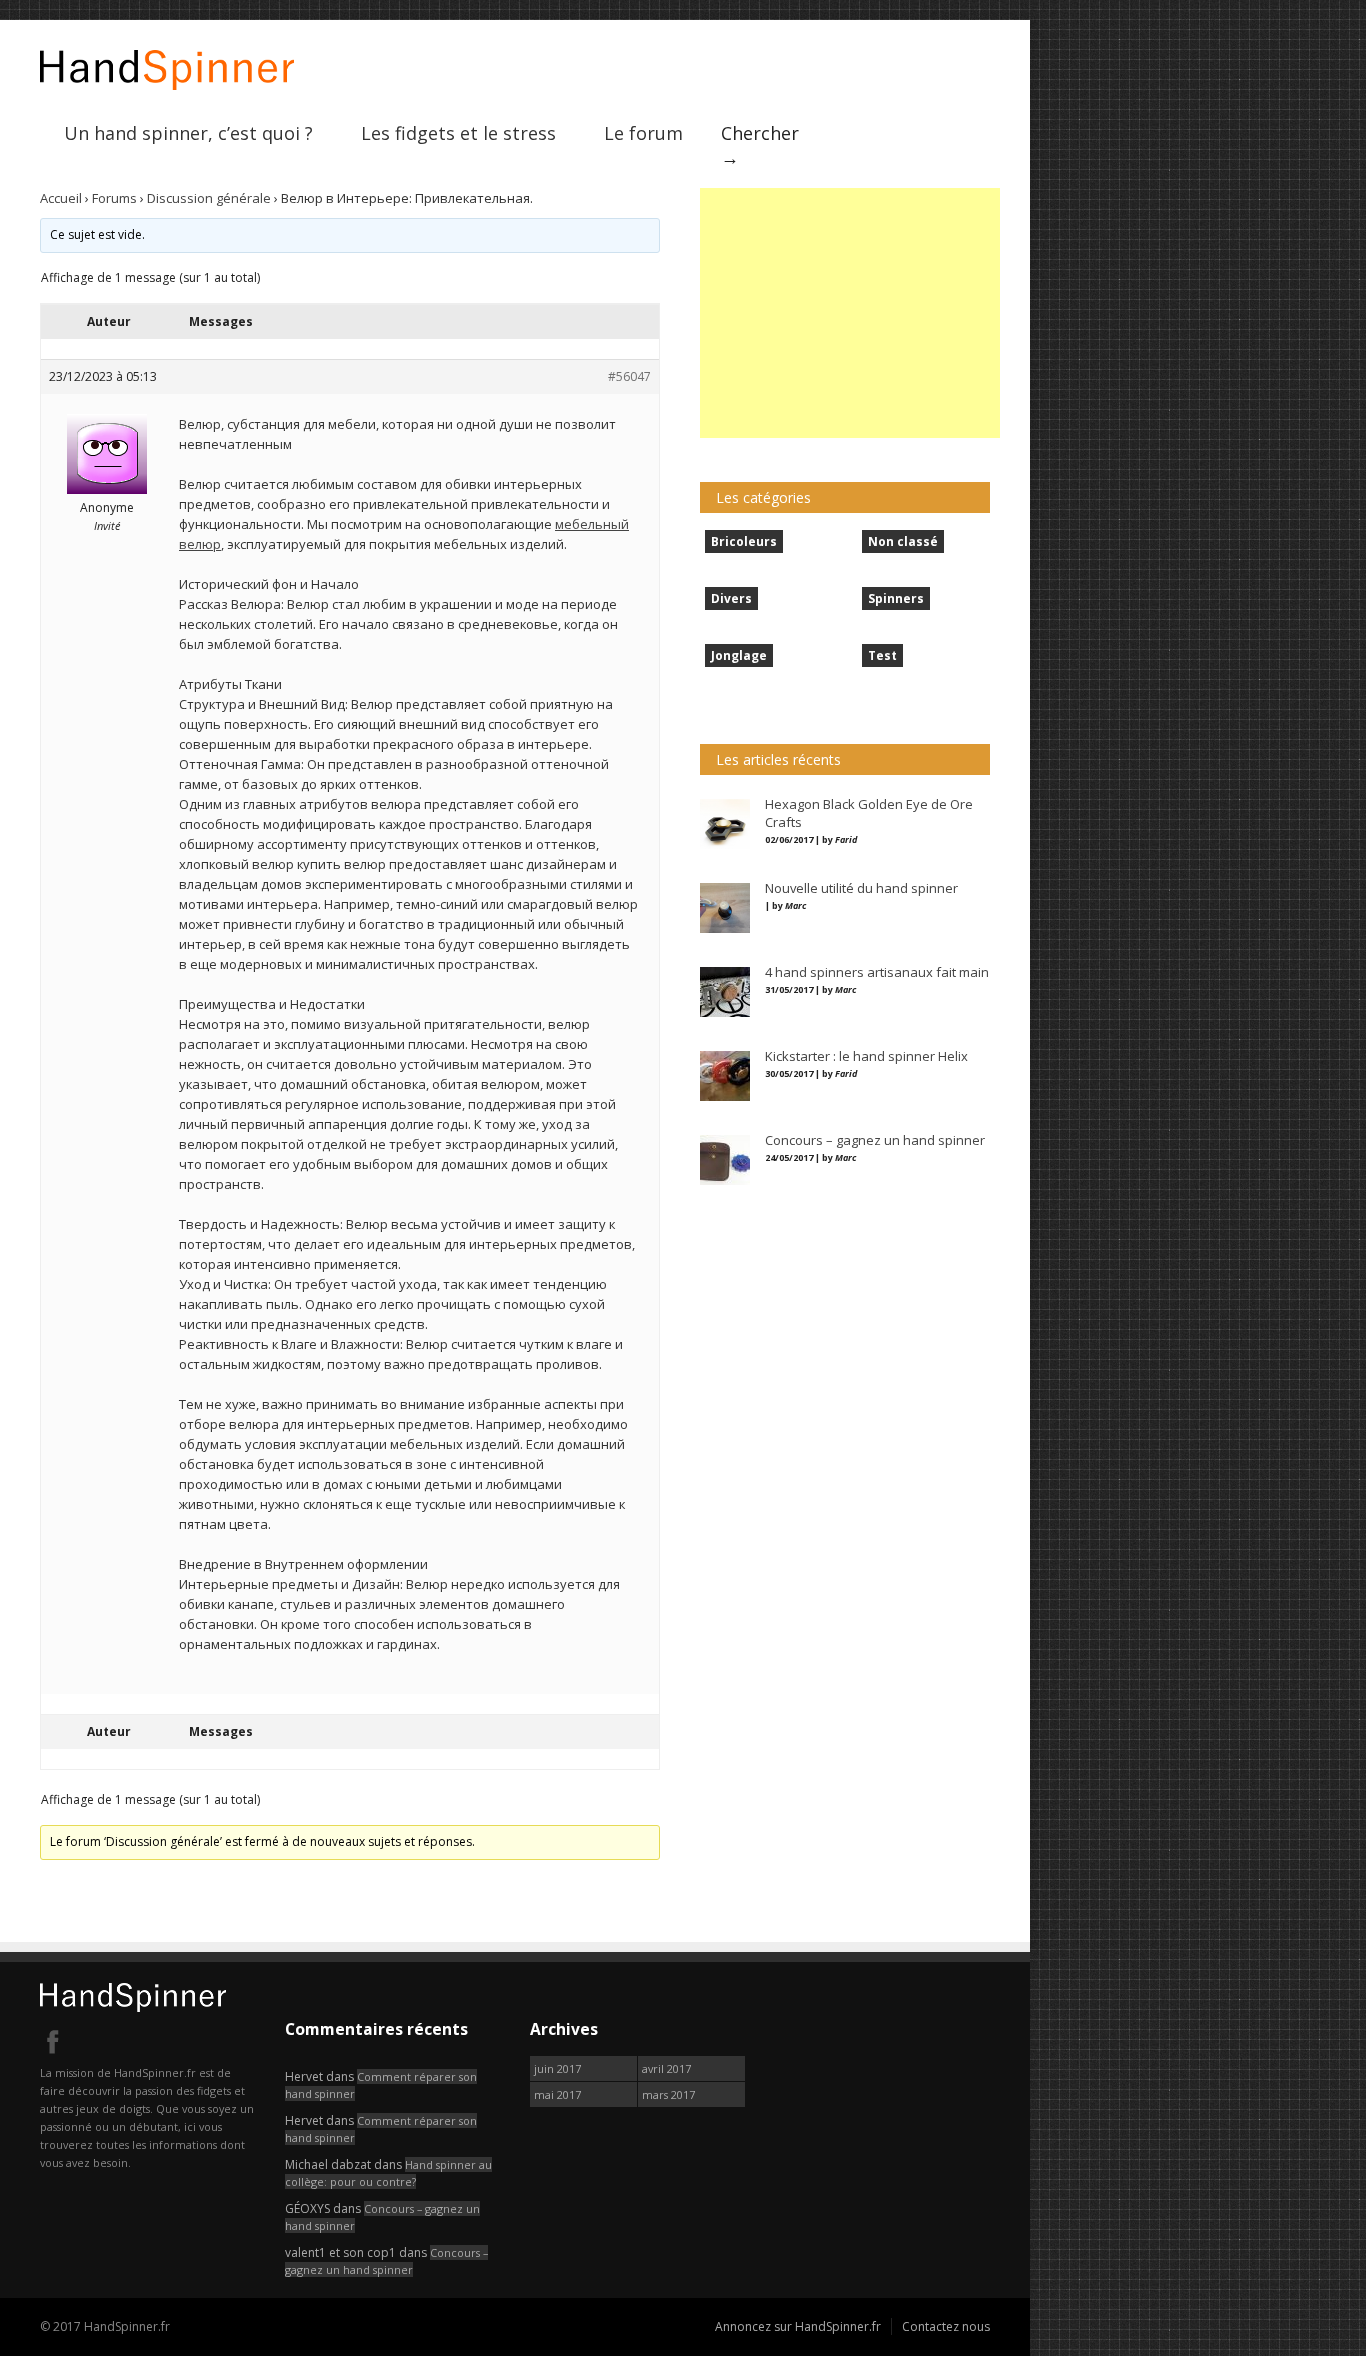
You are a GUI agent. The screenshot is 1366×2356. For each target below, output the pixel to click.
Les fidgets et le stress (458, 133)
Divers (731, 598)
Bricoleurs (744, 541)
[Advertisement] (850, 313)
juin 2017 (557, 2068)
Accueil (61, 198)
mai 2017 (557, 2094)
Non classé (903, 541)
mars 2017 (668, 2094)
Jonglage (739, 655)
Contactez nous (946, 2326)
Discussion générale (209, 198)
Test (882, 655)
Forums (114, 198)
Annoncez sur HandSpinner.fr (798, 2326)
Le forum (643, 133)
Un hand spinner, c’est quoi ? (188, 133)
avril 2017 (666, 2068)
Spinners (896, 598)
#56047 (629, 376)
